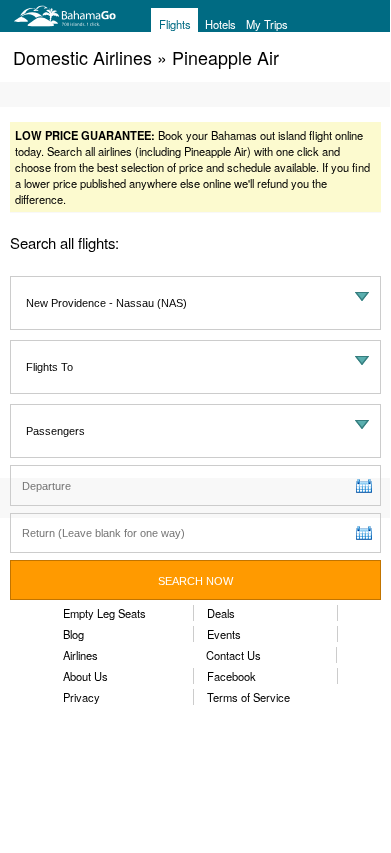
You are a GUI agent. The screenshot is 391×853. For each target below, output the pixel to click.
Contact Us (233, 655)
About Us (85, 676)
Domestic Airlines (82, 57)
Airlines (80, 655)
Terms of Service (248, 697)
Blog (73, 634)
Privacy (81, 697)
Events (224, 634)
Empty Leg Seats (104, 613)
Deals (221, 613)
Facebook (231, 676)
